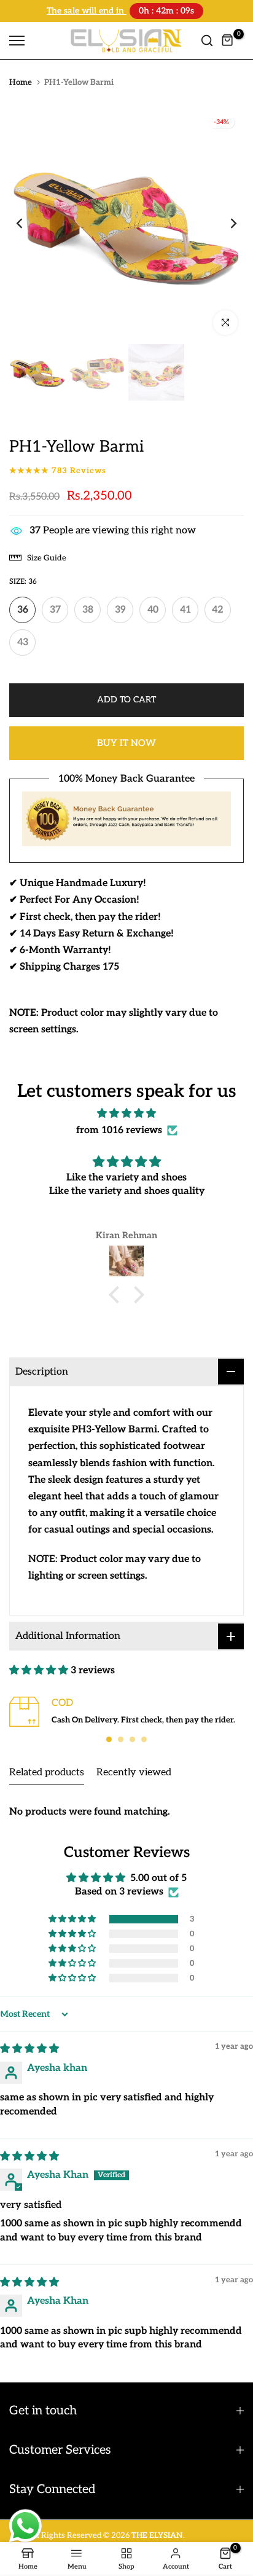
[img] (126, 1112)
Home (21, 81)
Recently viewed (134, 1771)
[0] (228, 39)
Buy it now (126, 742)
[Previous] (28, 222)
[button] (117, 1294)
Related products (47, 1771)
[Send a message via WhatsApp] (25, 2526)
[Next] (225, 222)
